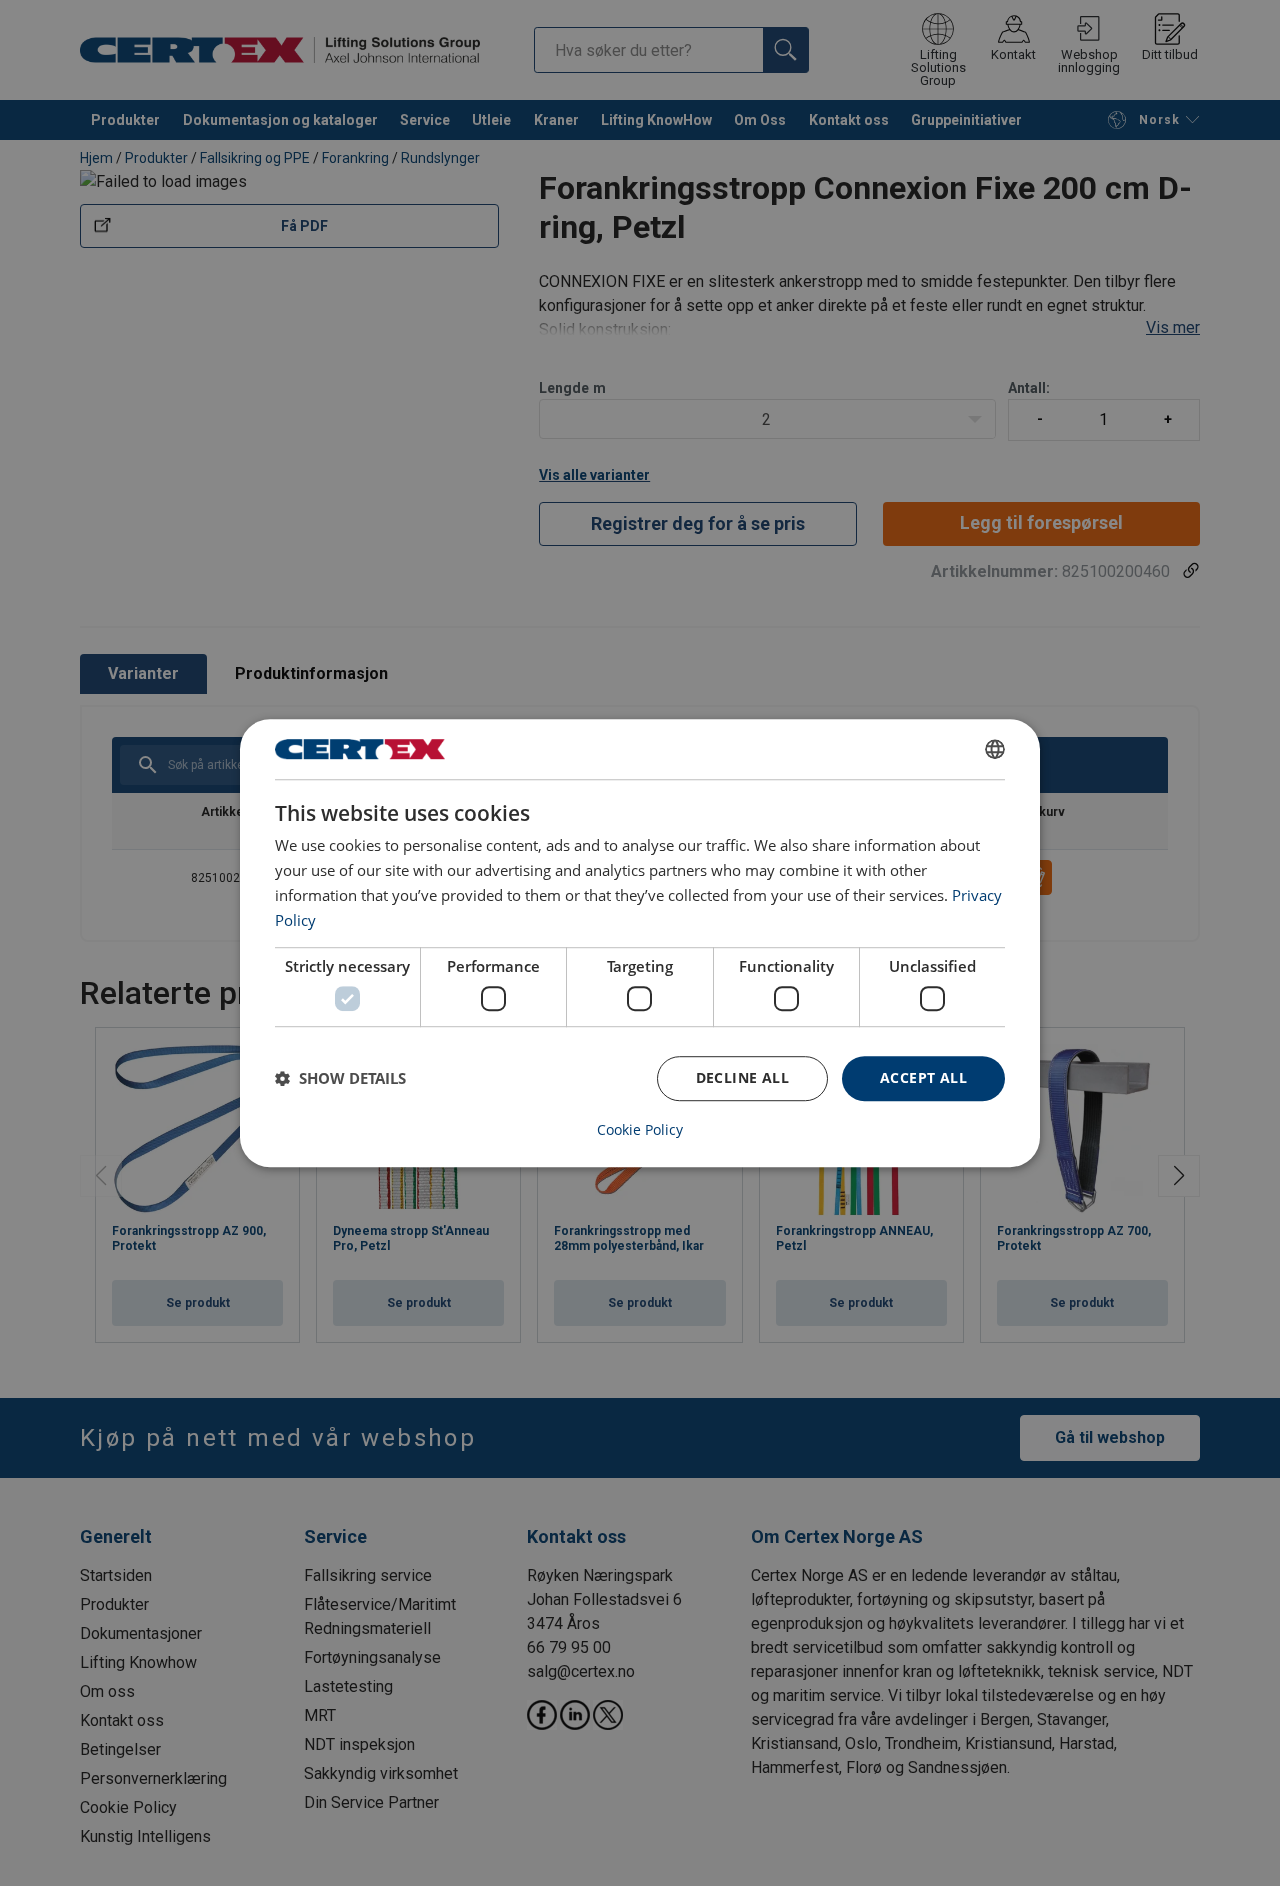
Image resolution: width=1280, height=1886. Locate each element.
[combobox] (995, 749)
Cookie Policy (640, 1130)
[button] (340, 1078)
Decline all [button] (742, 1077)
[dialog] (640, 943)
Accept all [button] (923, 1077)
